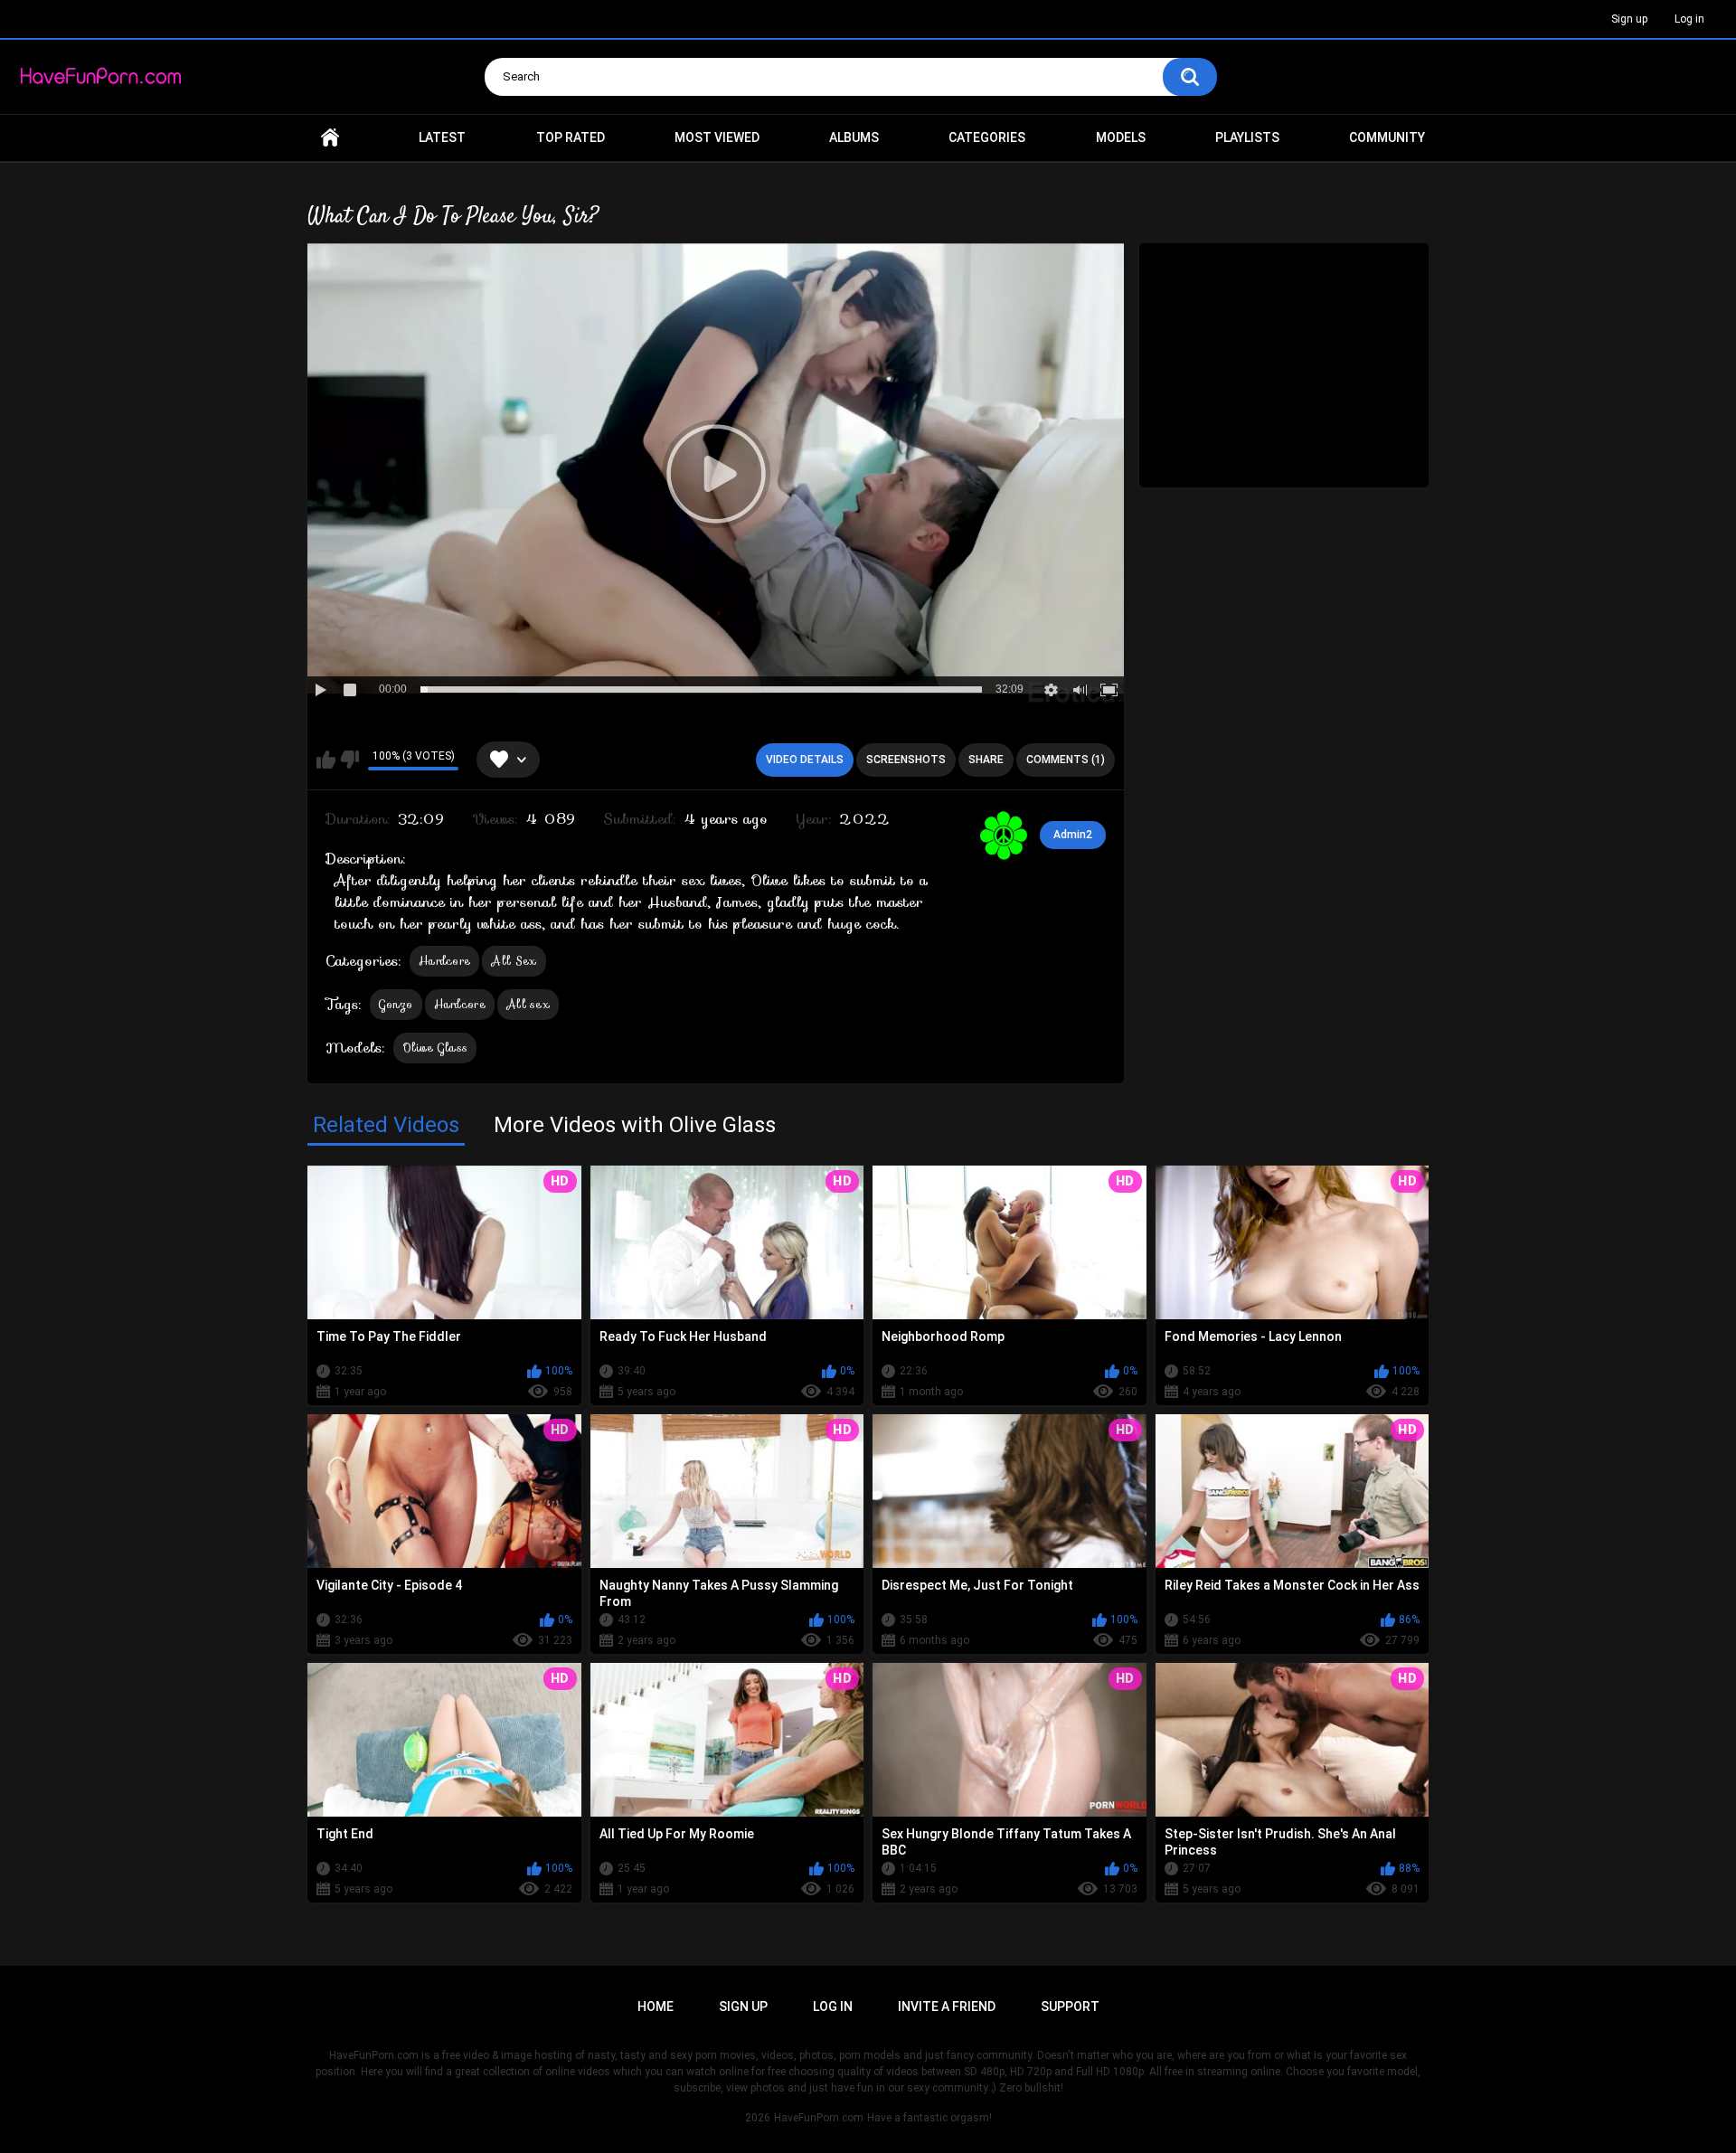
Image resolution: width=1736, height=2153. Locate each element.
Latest (442, 137)
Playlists (1247, 137)
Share (986, 760)
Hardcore (444, 961)
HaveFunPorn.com (819, 2118)
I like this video (326, 760)
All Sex (514, 961)
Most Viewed (717, 137)
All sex (528, 1004)
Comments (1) (1066, 760)
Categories (987, 137)
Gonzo (396, 1004)
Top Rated (571, 137)
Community (1387, 137)
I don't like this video (349, 760)
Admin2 (1073, 835)
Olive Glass (435, 1048)
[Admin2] (1004, 836)
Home (330, 138)
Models (1121, 137)
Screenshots (906, 760)
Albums (854, 137)
